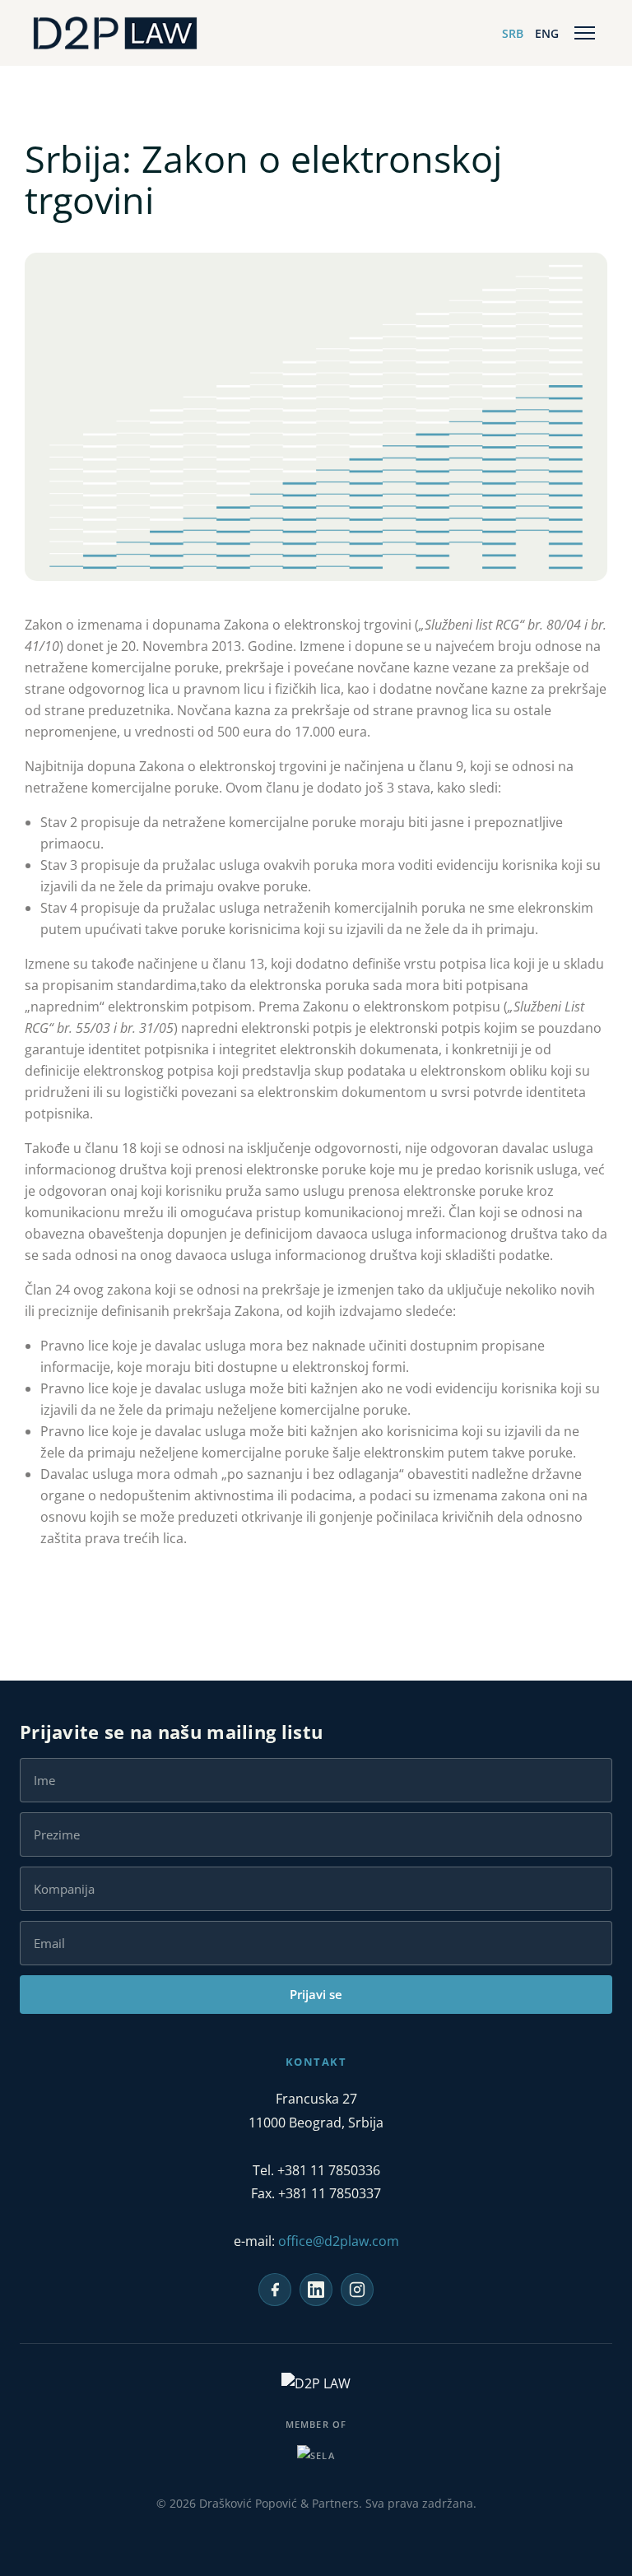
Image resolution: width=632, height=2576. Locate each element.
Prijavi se (316, 1994)
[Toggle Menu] (585, 33)
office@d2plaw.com (339, 2241)
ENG (547, 33)
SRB (513, 33)
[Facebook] (275, 2290)
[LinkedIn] (316, 2290)
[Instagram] (357, 2290)
